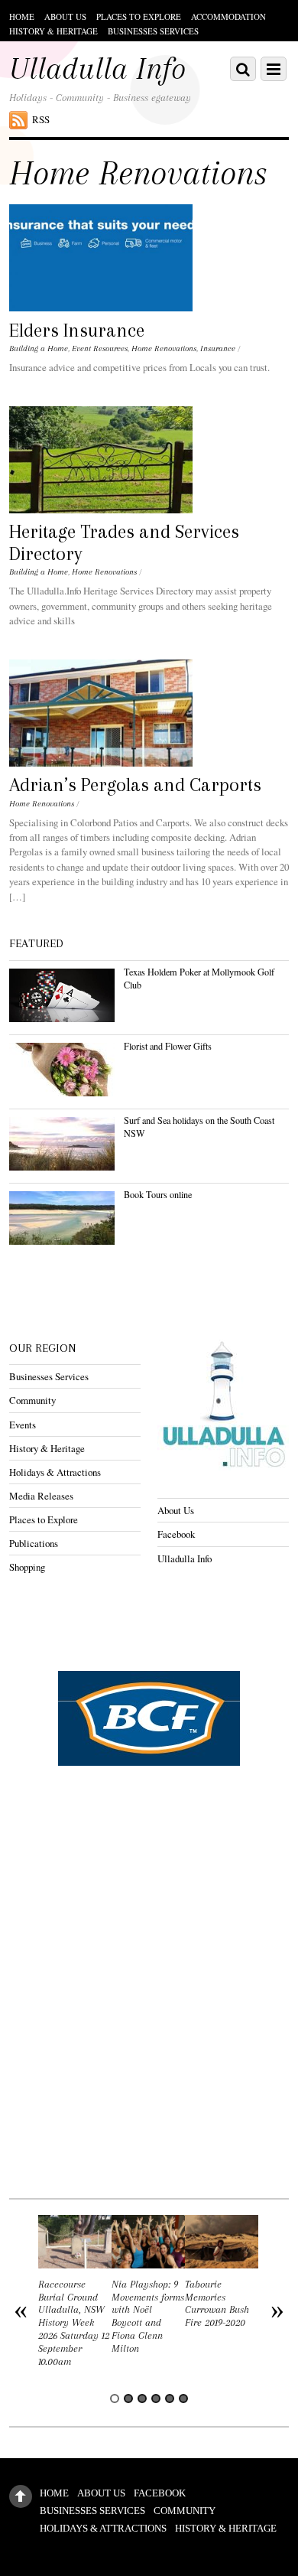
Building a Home (39, 348)
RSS (41, 119)
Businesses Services (153, 31)
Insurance (218, 348)
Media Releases (41, 1496)
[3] (142, 2399)
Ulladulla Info (185, 1558)
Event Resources (100, 348)
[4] (156, 2399)
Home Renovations (164, 348)
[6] (183, 2399)
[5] (170, 2399)
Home (22, 16)
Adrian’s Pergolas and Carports (135, 785)
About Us (65, 16)
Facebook (176, 1534)
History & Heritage (53, 31)
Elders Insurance (77, 331)
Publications (34, 1543)
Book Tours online (158, 1194)
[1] (115, 2399)
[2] (128, 2399)
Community (32, 1400)
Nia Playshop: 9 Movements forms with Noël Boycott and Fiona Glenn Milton (148, 2316)
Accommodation (228, 16)
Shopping (27, 1567)
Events (23, 1425)
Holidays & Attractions (55, 1472)
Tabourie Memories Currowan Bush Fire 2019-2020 (217, 2303)
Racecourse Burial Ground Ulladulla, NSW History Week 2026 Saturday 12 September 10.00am (74, 2323)
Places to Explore (139, 16)
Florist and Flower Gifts (168, 1046)
